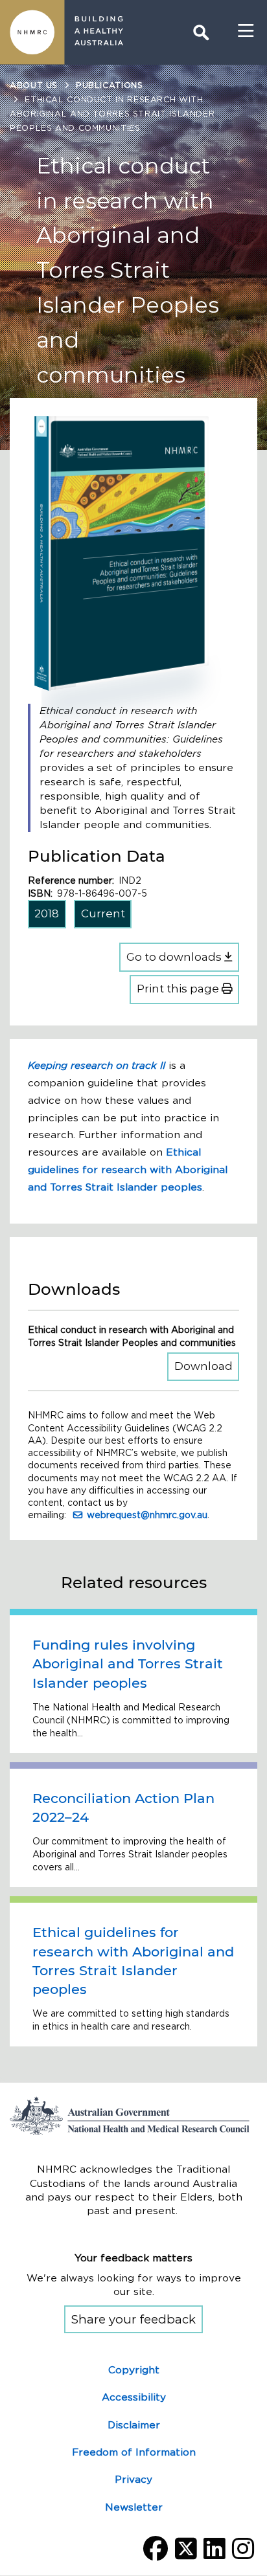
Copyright (134, 2370)
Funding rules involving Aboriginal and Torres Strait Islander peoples (128, 1664)
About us (34, 85)
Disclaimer (134, 2425)
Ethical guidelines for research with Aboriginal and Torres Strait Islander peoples (128, 1170)
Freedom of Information (134, 2452)
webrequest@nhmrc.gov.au (147, 1515)
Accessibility (134, 2397)
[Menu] (246, 31)
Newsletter (134, 2507)
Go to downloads (175, 957)
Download (207, 1366)
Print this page (179, 989)
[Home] (32, 32)
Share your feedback (133, 2319)
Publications (110, 85)
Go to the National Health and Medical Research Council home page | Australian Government (133, 2116)
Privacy (133, 2479)
